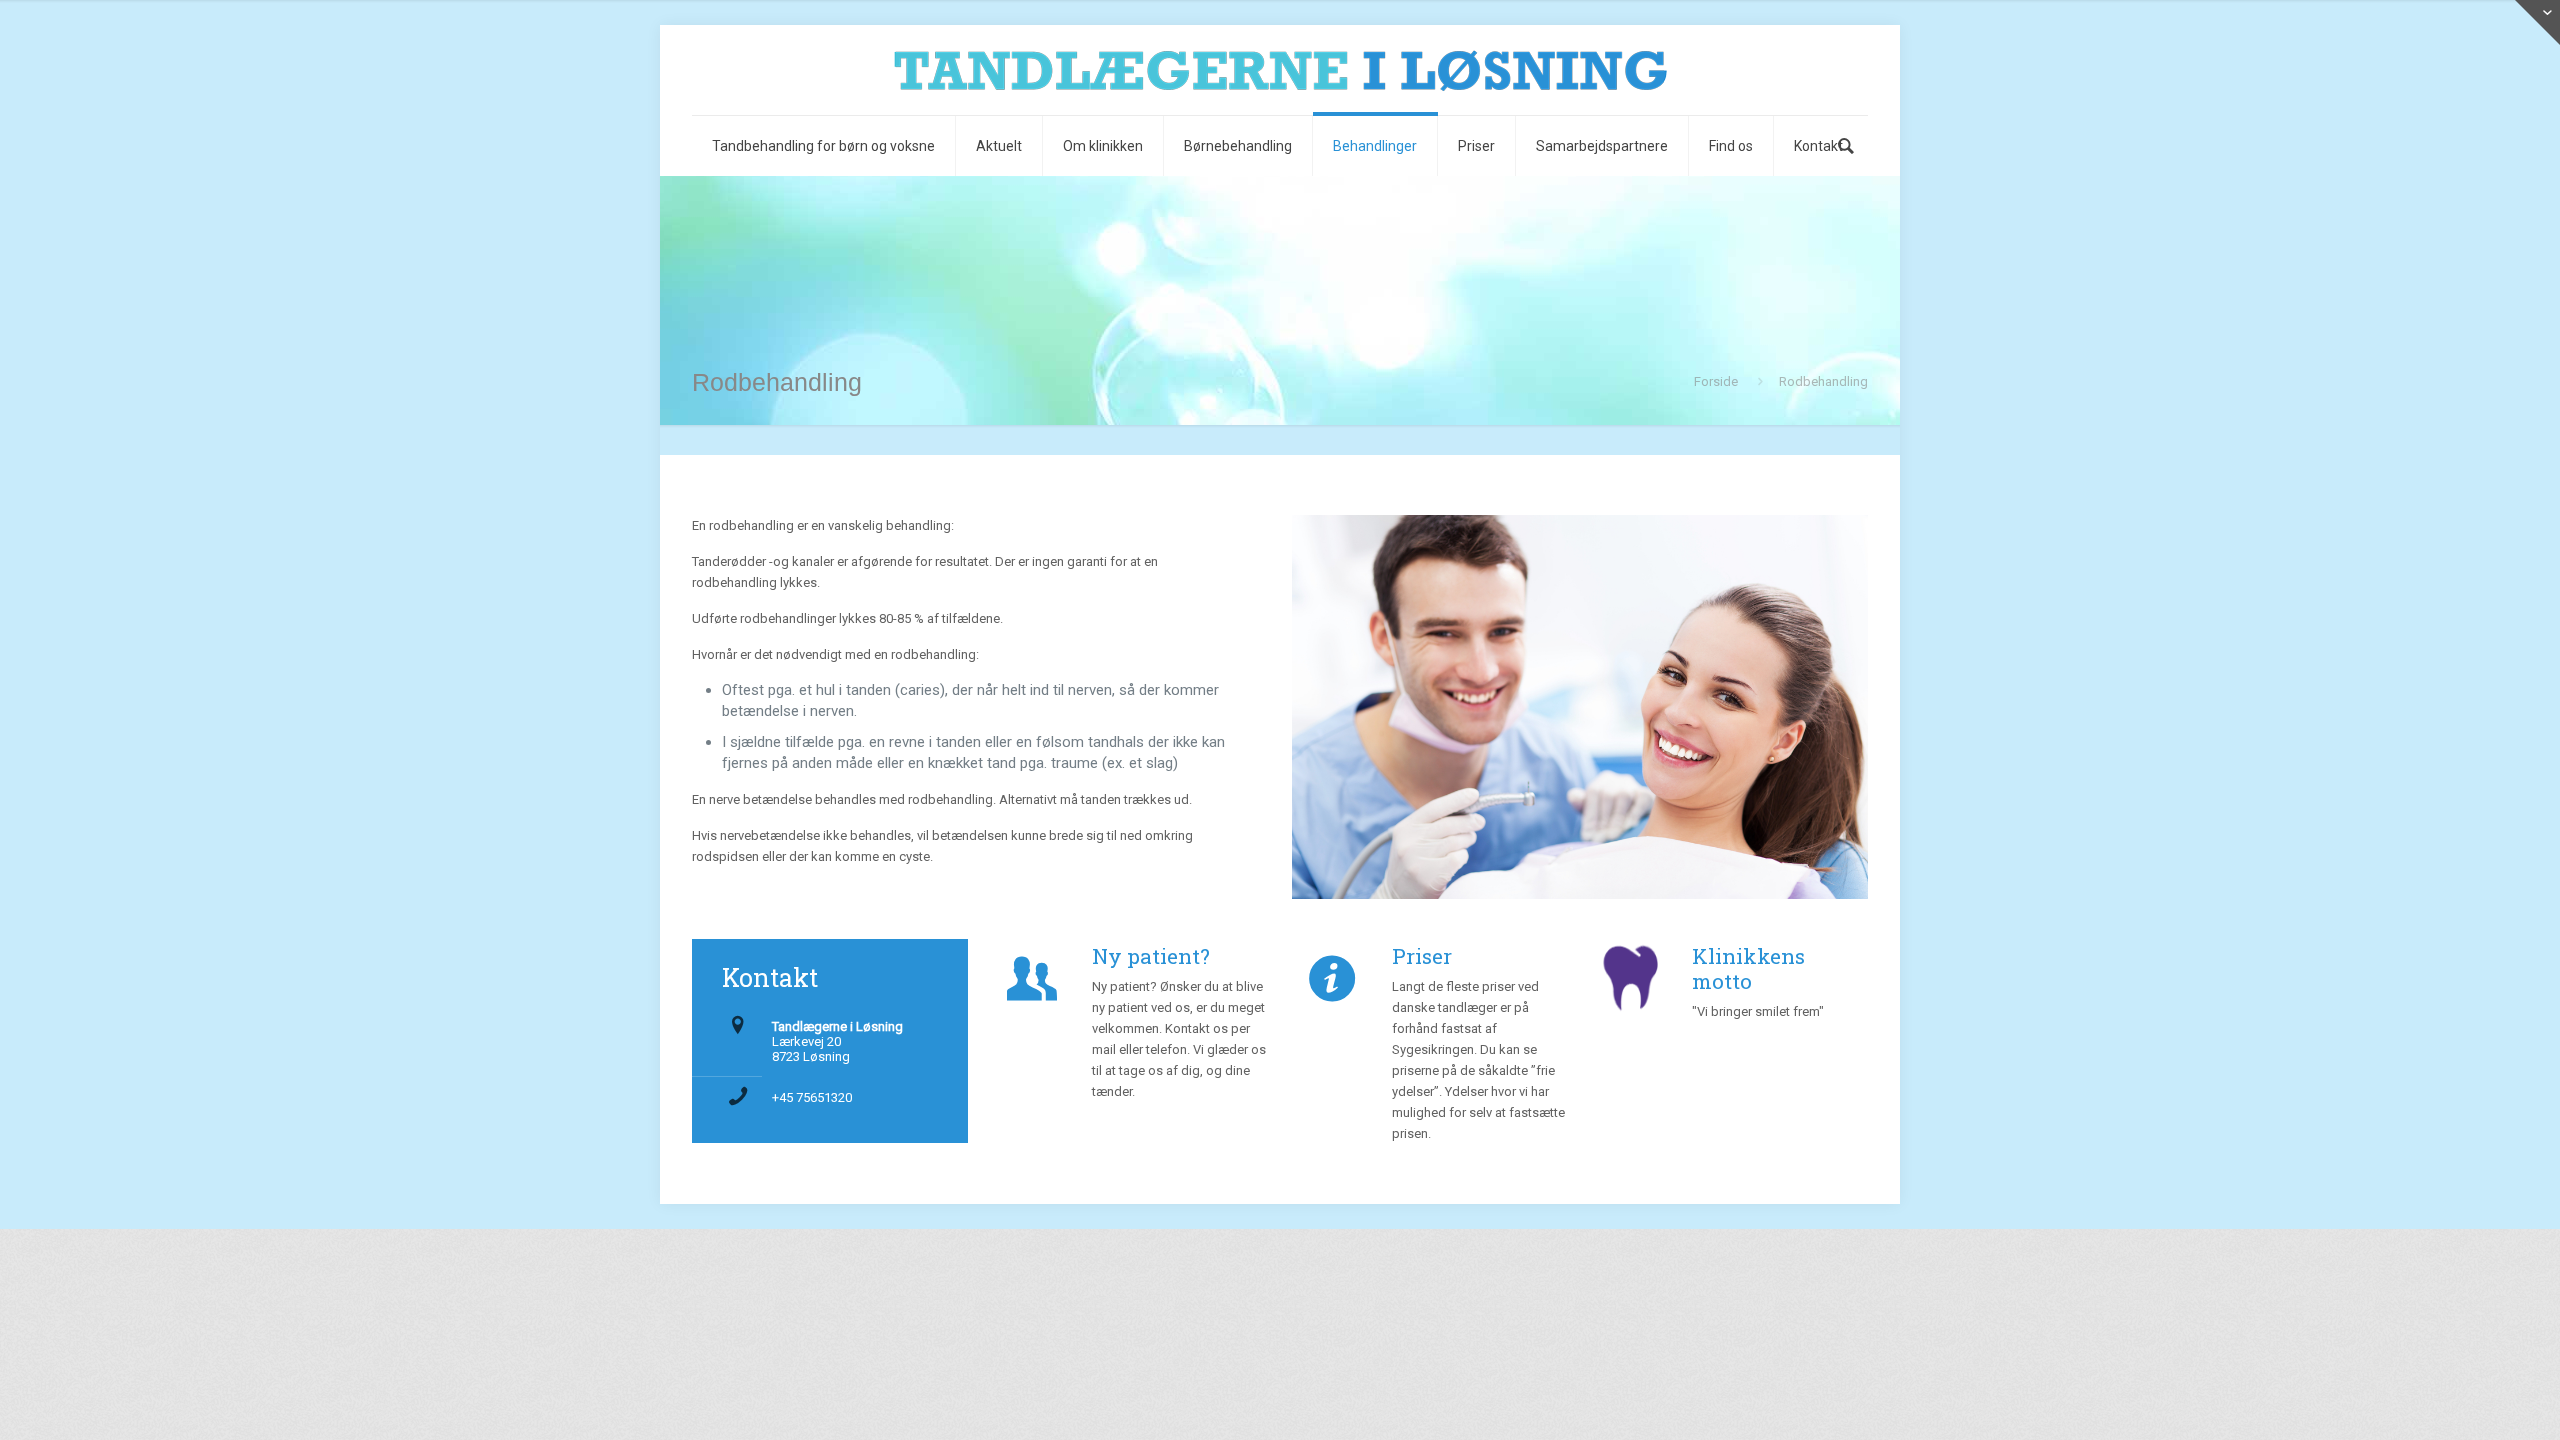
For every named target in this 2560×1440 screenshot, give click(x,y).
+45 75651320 (812, 1097)
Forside (1716, 381)
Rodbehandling (1823, 381)
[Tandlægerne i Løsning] (1280, 70)
